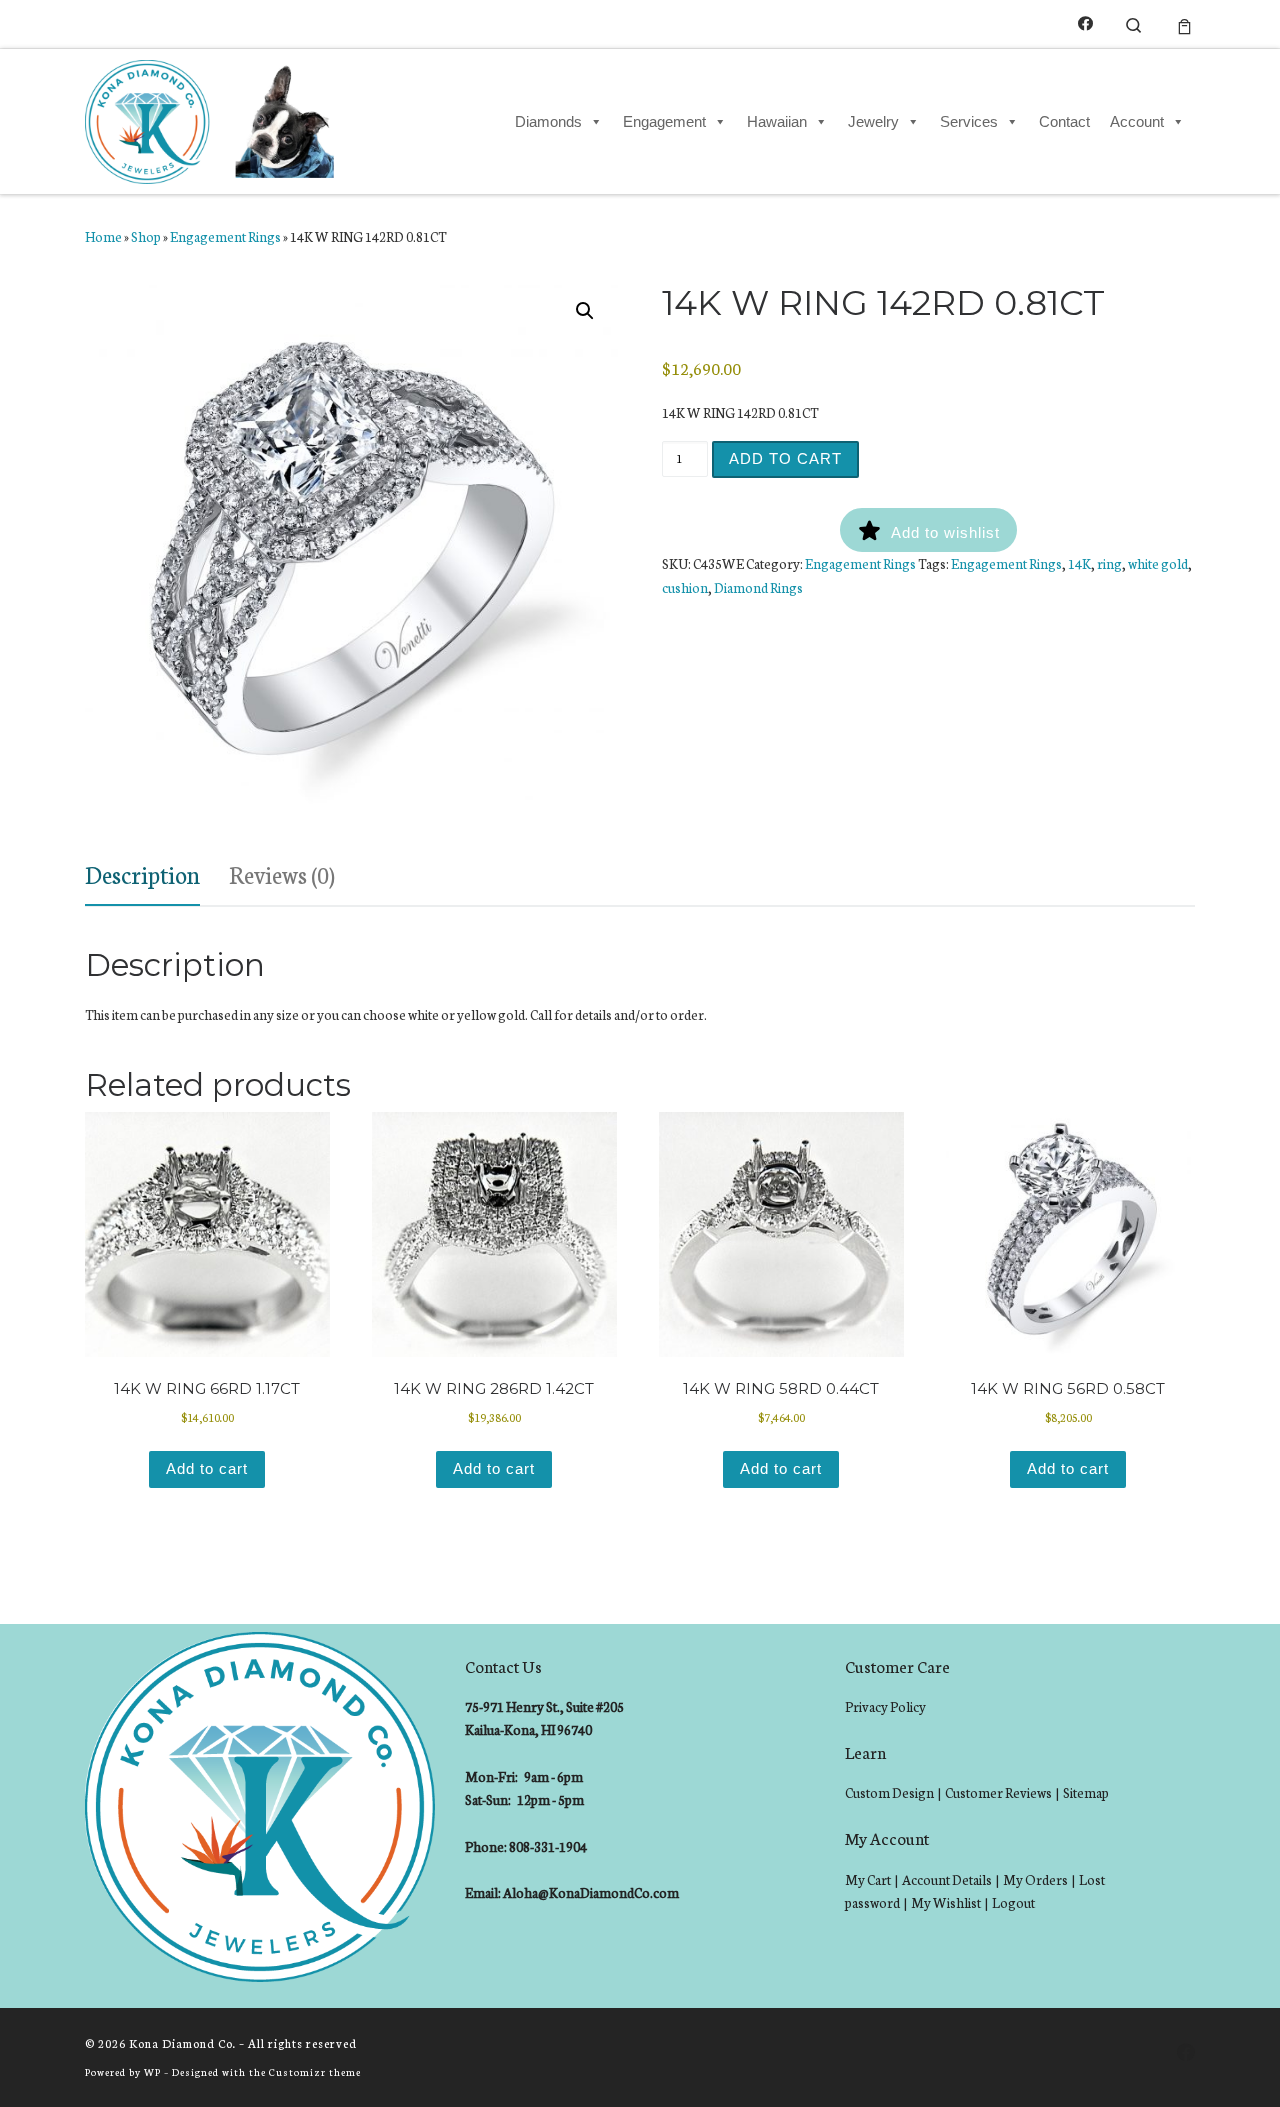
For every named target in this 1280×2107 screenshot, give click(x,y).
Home (103, 236)
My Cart (868, 1879)
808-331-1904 (548, 1846)
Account (1137, 121)
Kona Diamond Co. (182, 2043)
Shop (146, 236)
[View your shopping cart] (1184, 24)
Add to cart (785, 458)
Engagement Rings (225, 236)
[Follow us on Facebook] (1085, 23)
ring (1109, 563)
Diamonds (548, 121)
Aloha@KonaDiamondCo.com (591, 1892)
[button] (585, 311)
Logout (1013, 1902)
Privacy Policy (885, 1706)
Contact (1064, 121)
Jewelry (873, 121)
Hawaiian (777, 121)
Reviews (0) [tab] (282, 873)
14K (1079, 563)
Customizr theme (315, 2071)
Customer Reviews (998, 1792)
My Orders (1035, 1879)
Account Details (947, 1879)
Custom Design (889, 1792)
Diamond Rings (758, 587)
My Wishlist (946, 1902)
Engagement (664, 121)
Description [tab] (142, 873)
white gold (1158, 563)
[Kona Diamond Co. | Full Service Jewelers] (212, 118)
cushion (685, 587)
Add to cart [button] (207, 1468)
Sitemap (1086, 1792)
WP (152, 2071)
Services (969, 121)
